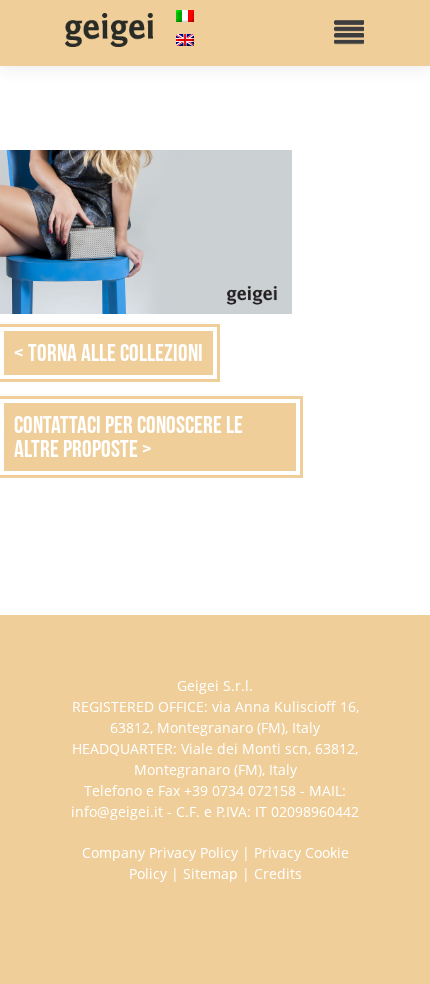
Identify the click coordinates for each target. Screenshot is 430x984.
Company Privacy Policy (160, 852)
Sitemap (210, 873)
